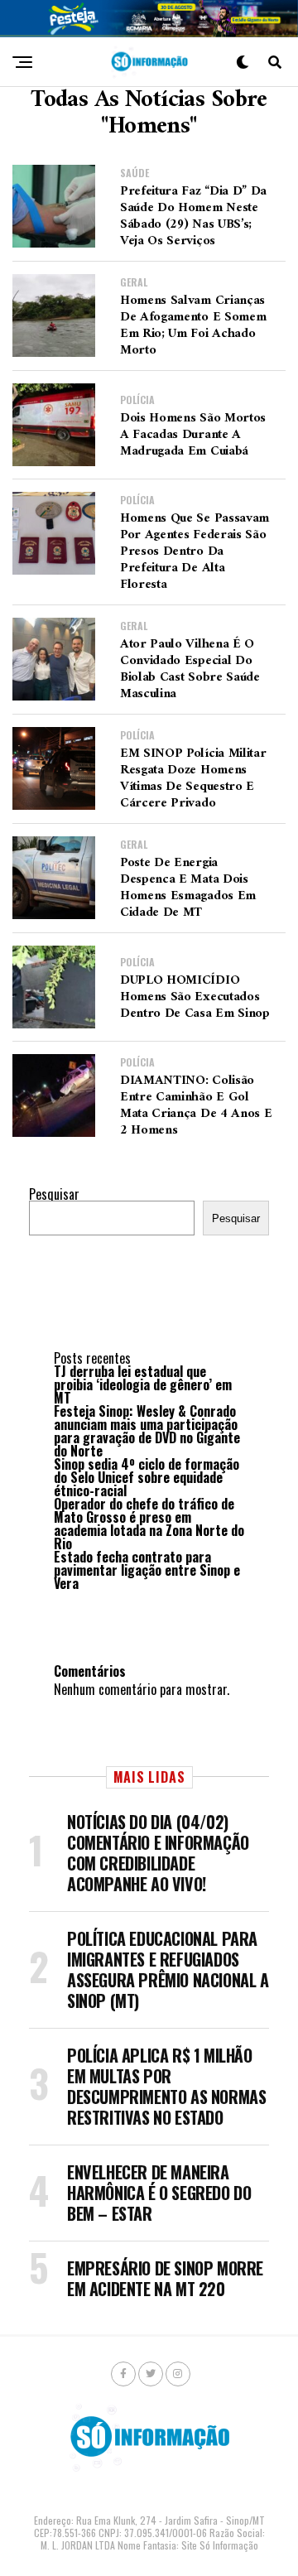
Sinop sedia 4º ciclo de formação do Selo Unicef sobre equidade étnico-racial (147, 1477)
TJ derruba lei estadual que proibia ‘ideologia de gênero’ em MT (143, 1384)
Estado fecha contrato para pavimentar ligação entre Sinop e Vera (147, 1570)
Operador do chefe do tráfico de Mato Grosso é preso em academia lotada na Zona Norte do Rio (149, 1524)
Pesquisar (54, 1194)
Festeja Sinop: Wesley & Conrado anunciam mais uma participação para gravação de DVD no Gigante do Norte (147, 1431)
